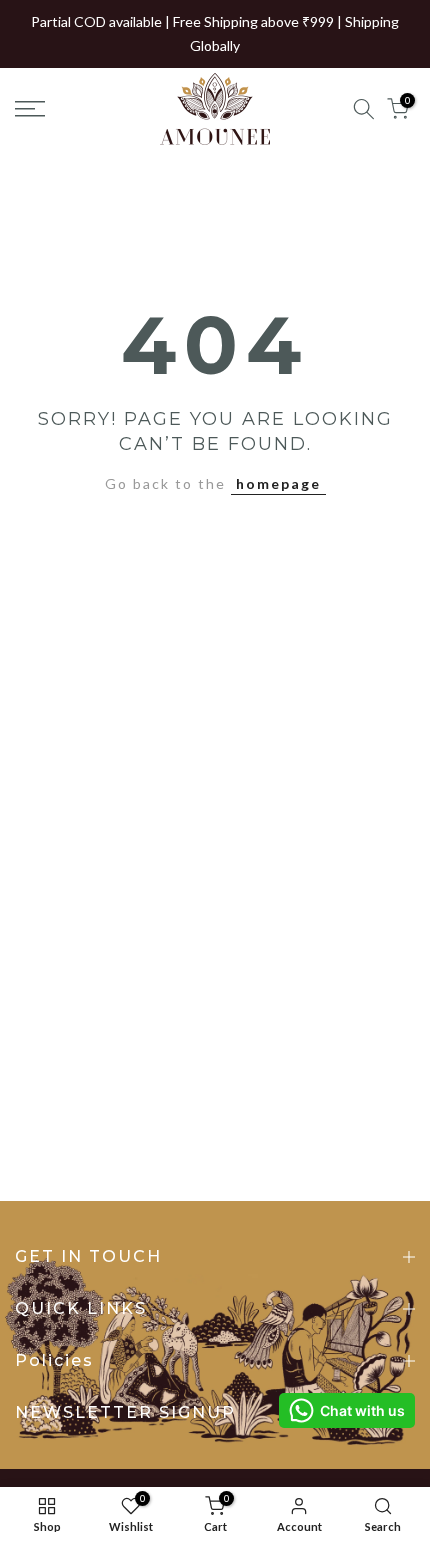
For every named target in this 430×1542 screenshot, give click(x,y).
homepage (278, 483)
